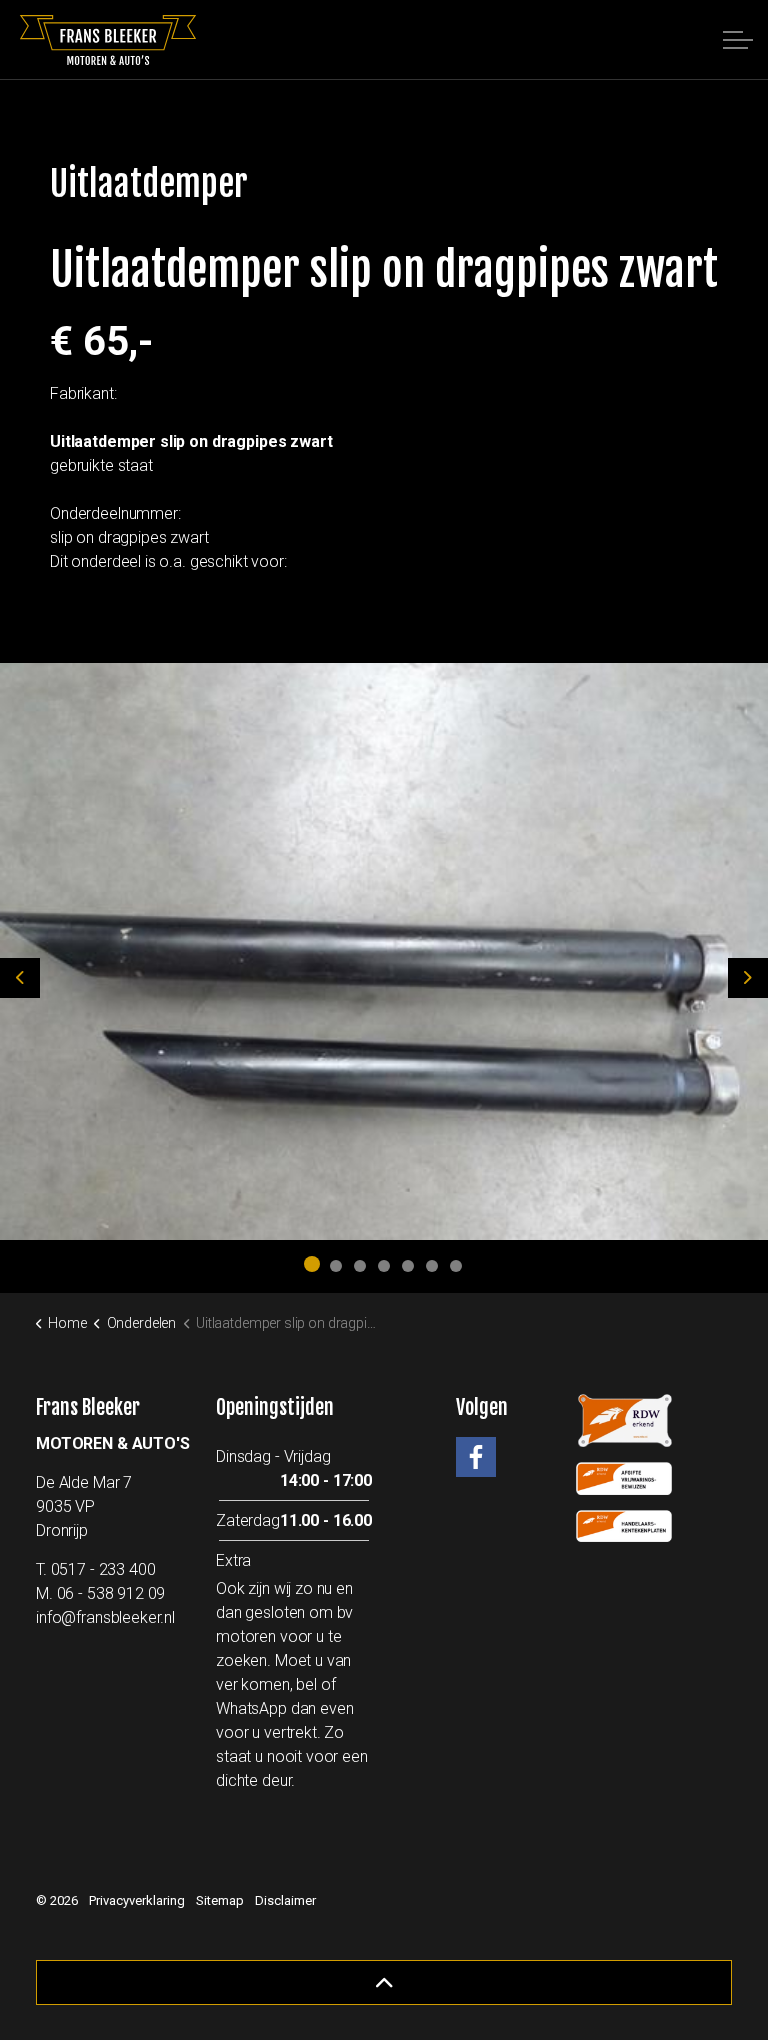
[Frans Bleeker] (108, 40)
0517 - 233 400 (103, 1569)
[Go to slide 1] (312, 1264)
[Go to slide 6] (432, 1266)
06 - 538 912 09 (111, 1593)
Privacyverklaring (137, 1900)
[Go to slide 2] (336, 1266)
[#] (476, 1457)
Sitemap (220, 1900)
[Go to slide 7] (456, 1266)
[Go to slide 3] (360, 1266)
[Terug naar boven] (384, 1982)
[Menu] (738, 40)
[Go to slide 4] (384, 1266)
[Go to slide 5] (408, 1266)
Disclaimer (285, 1900)
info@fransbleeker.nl (105, 1617)
